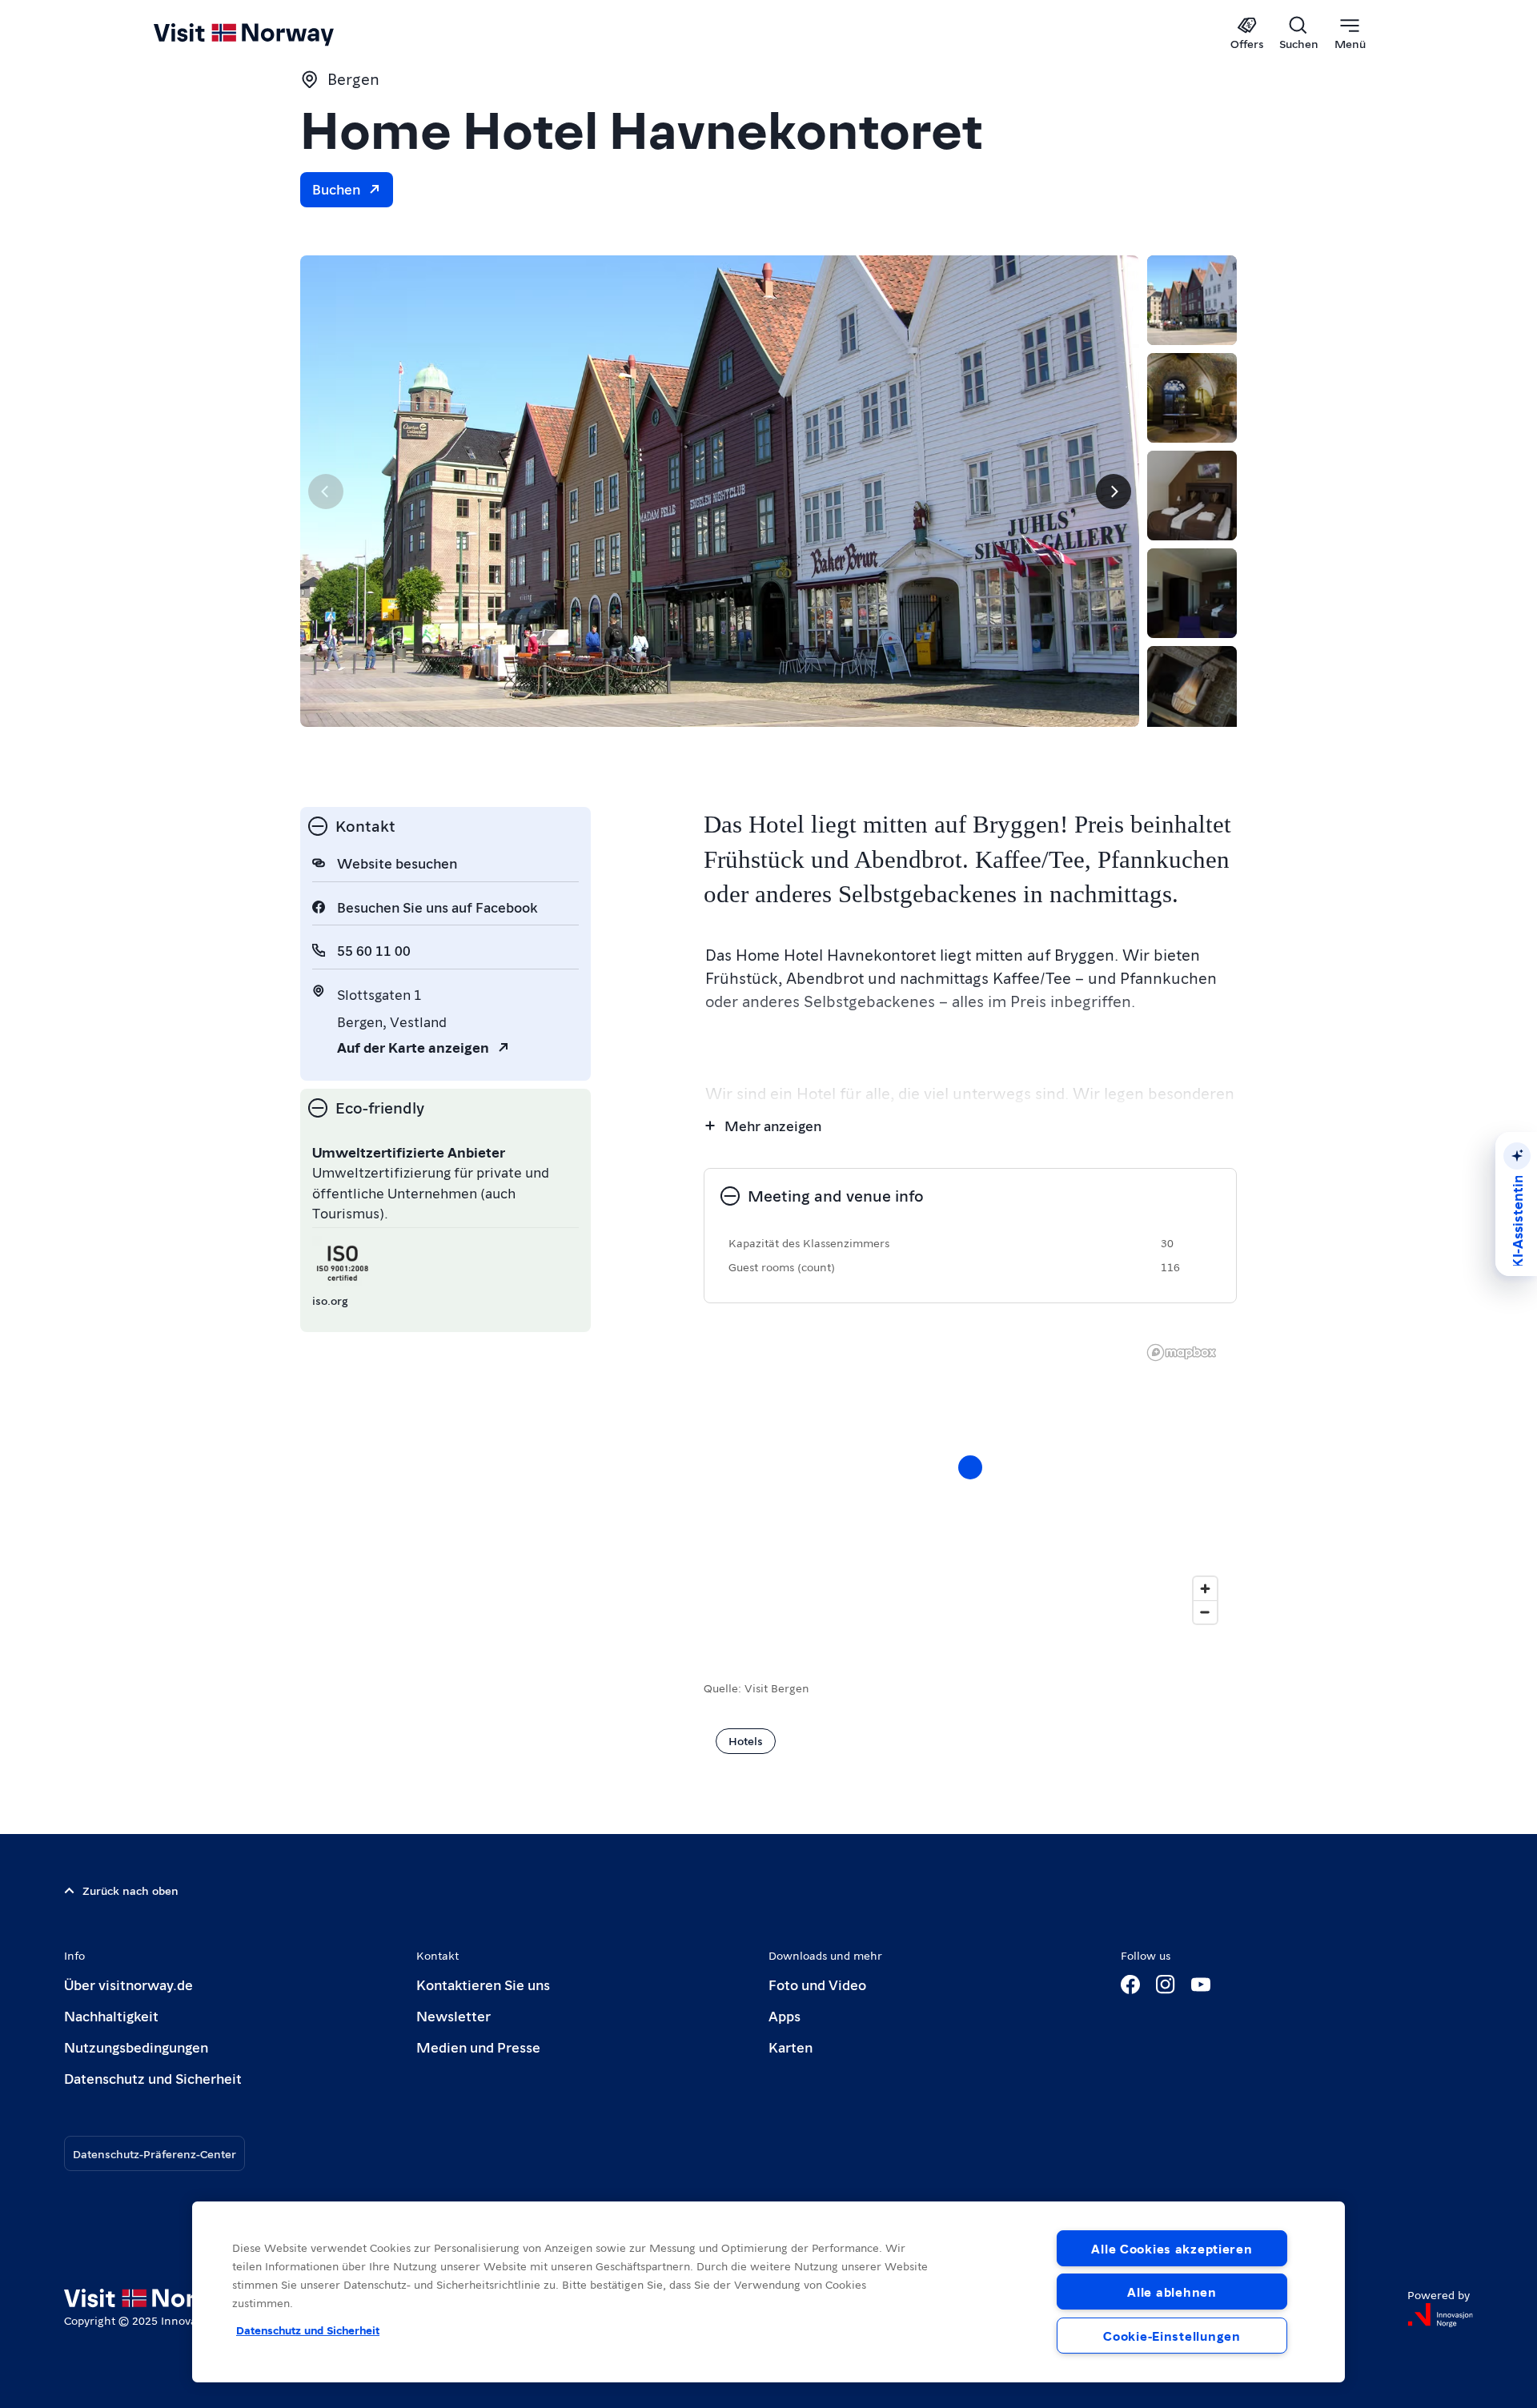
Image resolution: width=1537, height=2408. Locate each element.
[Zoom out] (1205, 1612)
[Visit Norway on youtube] (1201, 1985)
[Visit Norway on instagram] (1166, 1985)
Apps (785, 2015)
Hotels (746, 1740)
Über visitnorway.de (128, 1984)
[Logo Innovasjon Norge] (1440, 2315)
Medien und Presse (478, 2047)
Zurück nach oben (130, 1890)
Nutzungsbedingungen (136, 2047)
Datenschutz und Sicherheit (153, 2078)
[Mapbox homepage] (1182, 1352)
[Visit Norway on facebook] (1130, 1985)
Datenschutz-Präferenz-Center (155, 2153)
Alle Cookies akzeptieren (1172, 2248)
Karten (791, 2047)
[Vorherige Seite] (326, 492)
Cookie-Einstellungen (1172, 2336)
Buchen (336, 189)
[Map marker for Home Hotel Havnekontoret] (970, 1467)
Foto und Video (817, 1984)
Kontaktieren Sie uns (483, 1984)
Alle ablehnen (1172, 2292)
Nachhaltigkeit (111, 2015)
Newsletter (453, 2015)
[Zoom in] (1205, 1589)
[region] (970, 1483)
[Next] (1114, 492)
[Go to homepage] (270, 34)
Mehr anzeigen (773, 1125)
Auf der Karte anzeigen (413, 1047)
